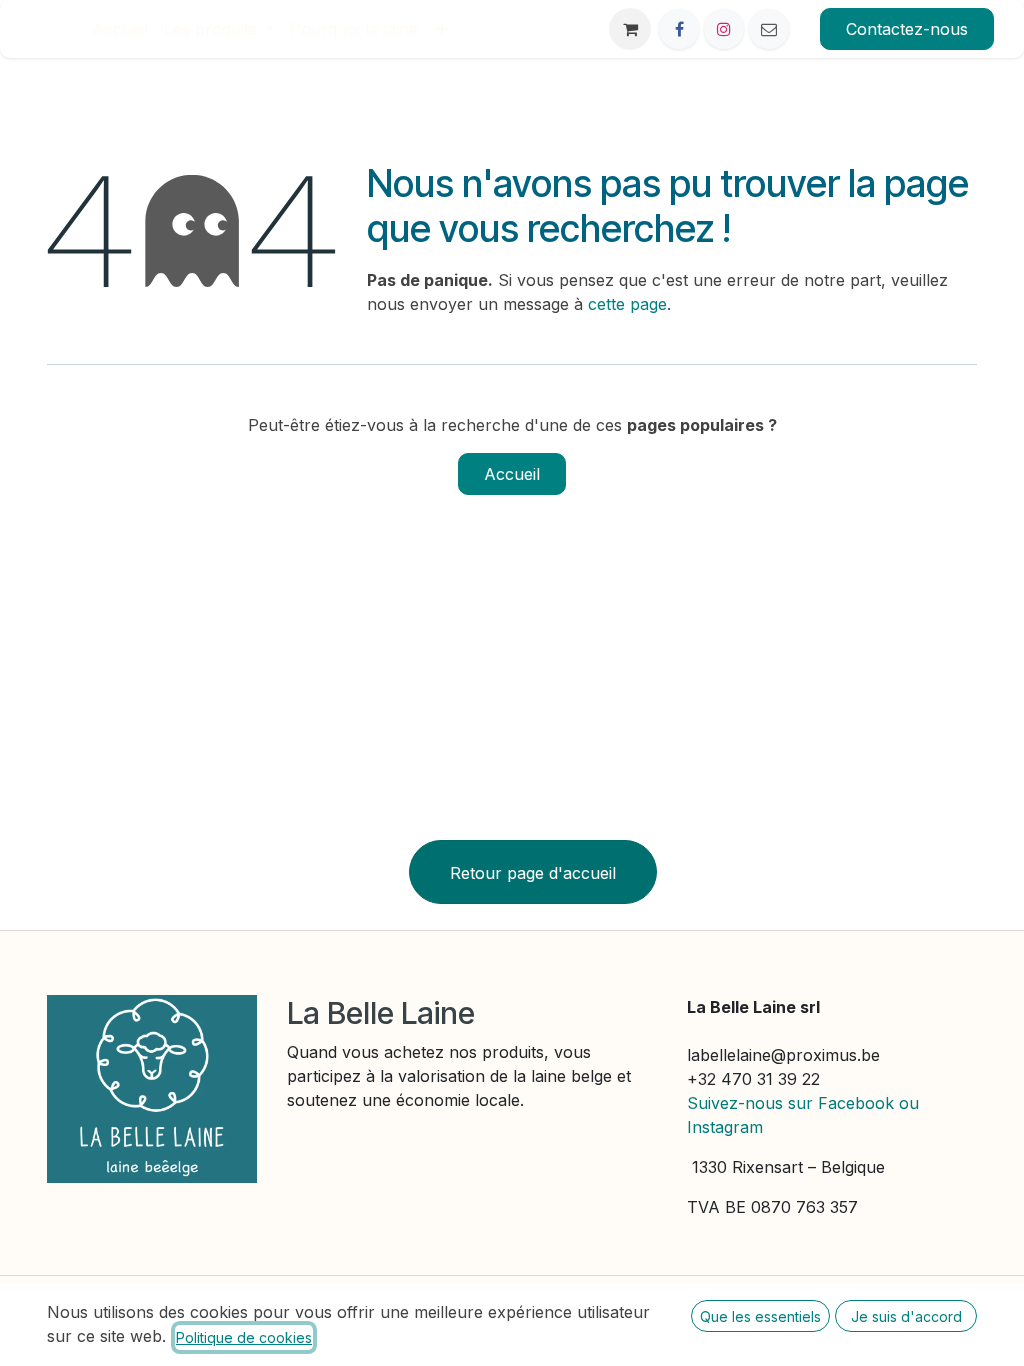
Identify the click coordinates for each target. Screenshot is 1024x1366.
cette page (627, 304)
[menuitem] (120, 29)
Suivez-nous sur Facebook (790, 1103)
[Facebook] (679, 29)
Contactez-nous (907, 29)
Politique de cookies (244, 1337)
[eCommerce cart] (630, 29)
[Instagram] (724, 29)
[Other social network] (769, 29)
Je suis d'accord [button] (906, 1316)
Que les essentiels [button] (760, 1316)
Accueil (512, 474)
